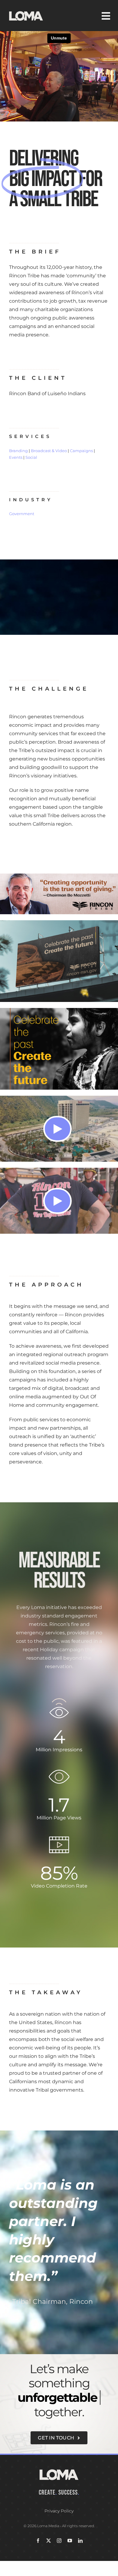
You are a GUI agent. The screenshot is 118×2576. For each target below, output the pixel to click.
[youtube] (70, 2541)
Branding (18, 451)
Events (16, 457)
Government (22, 514)
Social (31, 457)
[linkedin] (80, 2541)
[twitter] (49, 2541)
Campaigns (81, 451)
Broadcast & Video (49, 451)
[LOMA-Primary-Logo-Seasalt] (26, 11)
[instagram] (59, 2541)
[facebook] (38, 2541)
